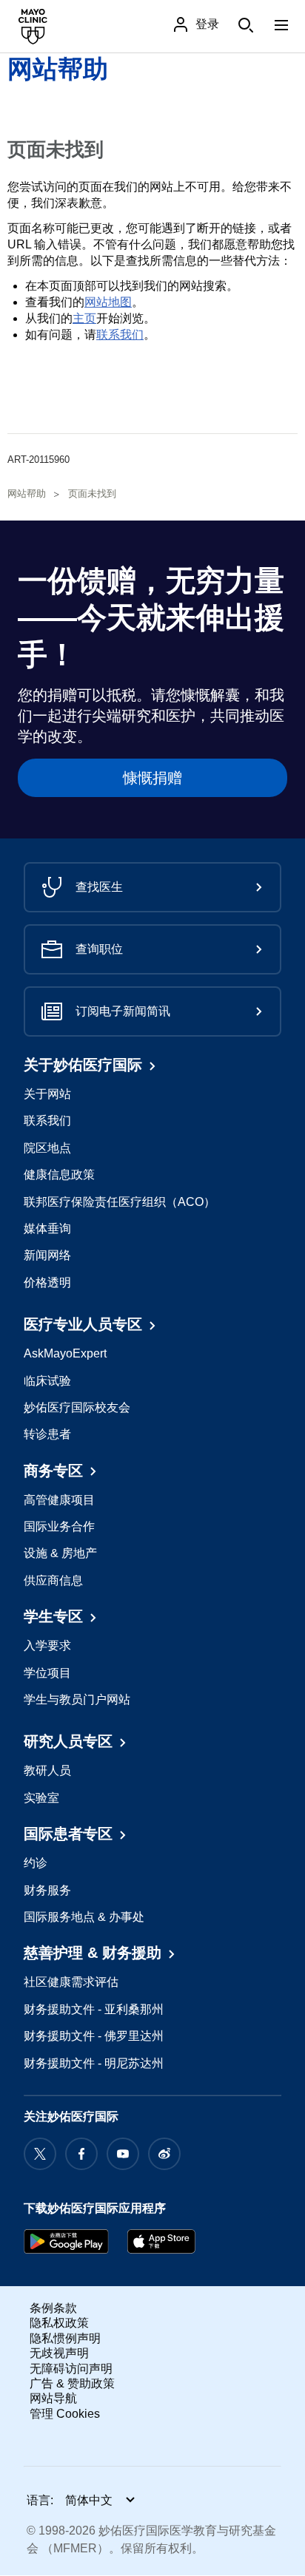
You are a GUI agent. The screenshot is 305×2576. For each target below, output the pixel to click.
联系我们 (120, 335)
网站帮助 (58, 69)
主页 (84, 318)
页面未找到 (92, 494)
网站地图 (108, 302)
